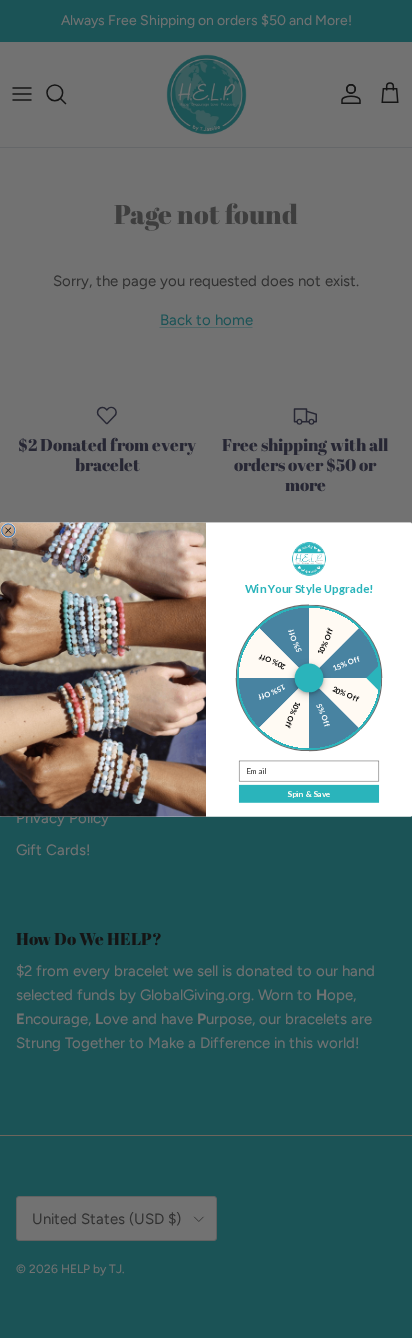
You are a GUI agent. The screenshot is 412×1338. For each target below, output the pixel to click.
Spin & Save (308, 793)
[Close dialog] (8, 529)
